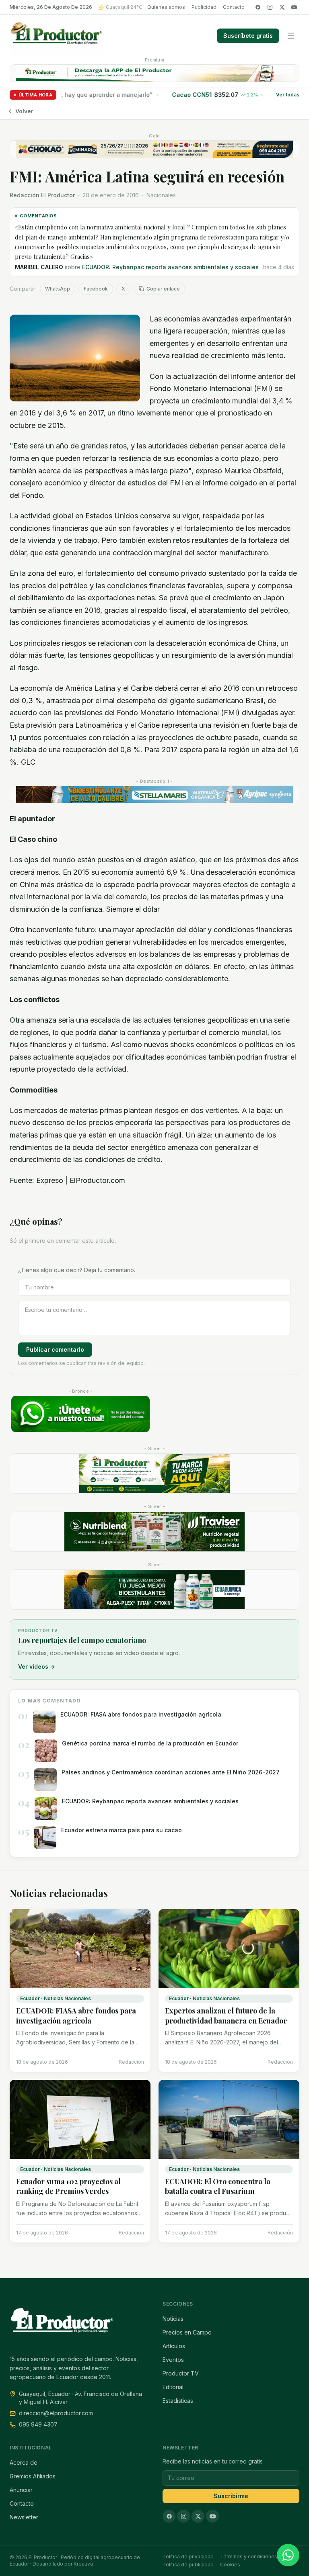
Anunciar (21, 2490)
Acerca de (24, 2462)
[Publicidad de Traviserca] (154, 1532)
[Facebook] (258, 7)
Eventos (173, 2360)
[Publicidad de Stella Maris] (154, 794)
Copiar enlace (163, 289)
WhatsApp (58, 289)
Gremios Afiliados (33, 2476)
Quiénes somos (166, 7)
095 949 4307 (38, 2424)
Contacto (234, 7)
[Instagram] (270, 7)
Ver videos (37, 1667)
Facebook (96, 289)
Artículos (174, 2346)
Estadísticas (178, 2401)
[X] (282, 7)
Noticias (173, 2319)
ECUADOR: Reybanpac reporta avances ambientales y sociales (170, 267)
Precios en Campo (187, 2332)
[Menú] (291, 36)
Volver (24, 111)
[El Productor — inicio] (57, 36)
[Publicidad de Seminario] (154, 149)
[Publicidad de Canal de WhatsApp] (80, 1414)
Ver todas (288, 95)
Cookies (230, 2565)
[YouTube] (294, 7)
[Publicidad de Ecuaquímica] (154, 1590)
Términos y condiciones (249, 2557)
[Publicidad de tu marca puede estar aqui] (154, 1473)
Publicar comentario (55, 1349)
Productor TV (181, 2373)
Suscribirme (231, 2496)
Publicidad (204, 7)
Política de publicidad (188, 2565)
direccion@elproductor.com (56, 2413)
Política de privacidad (188, 2557)
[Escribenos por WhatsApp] (288, 2555)
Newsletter (24, 2517)
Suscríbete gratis (248, 36)
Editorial (173, 2387)
